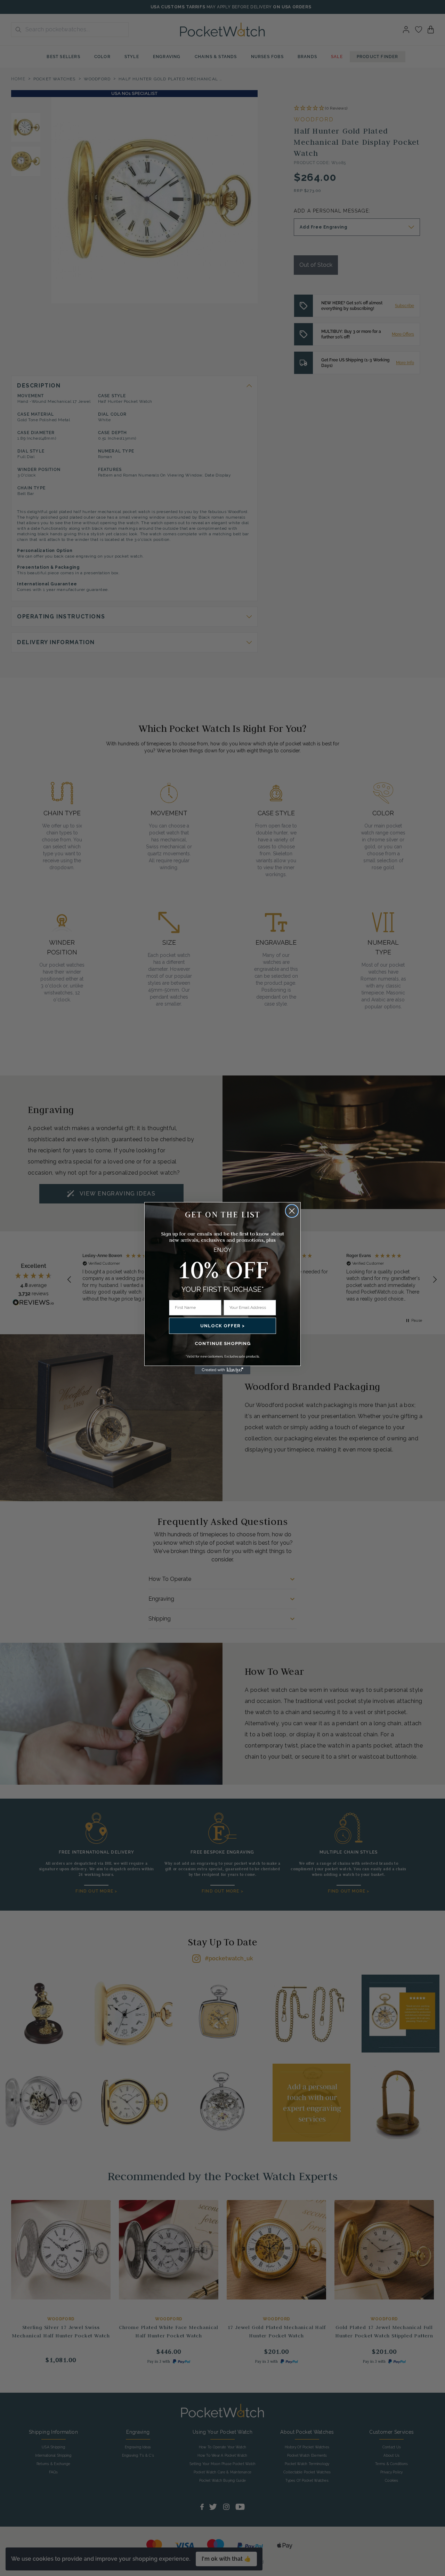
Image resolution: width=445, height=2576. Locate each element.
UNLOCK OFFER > (222, 1326)
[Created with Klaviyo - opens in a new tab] (222, 1370)
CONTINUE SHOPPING (223, 1343)
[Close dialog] (292, 1211)
